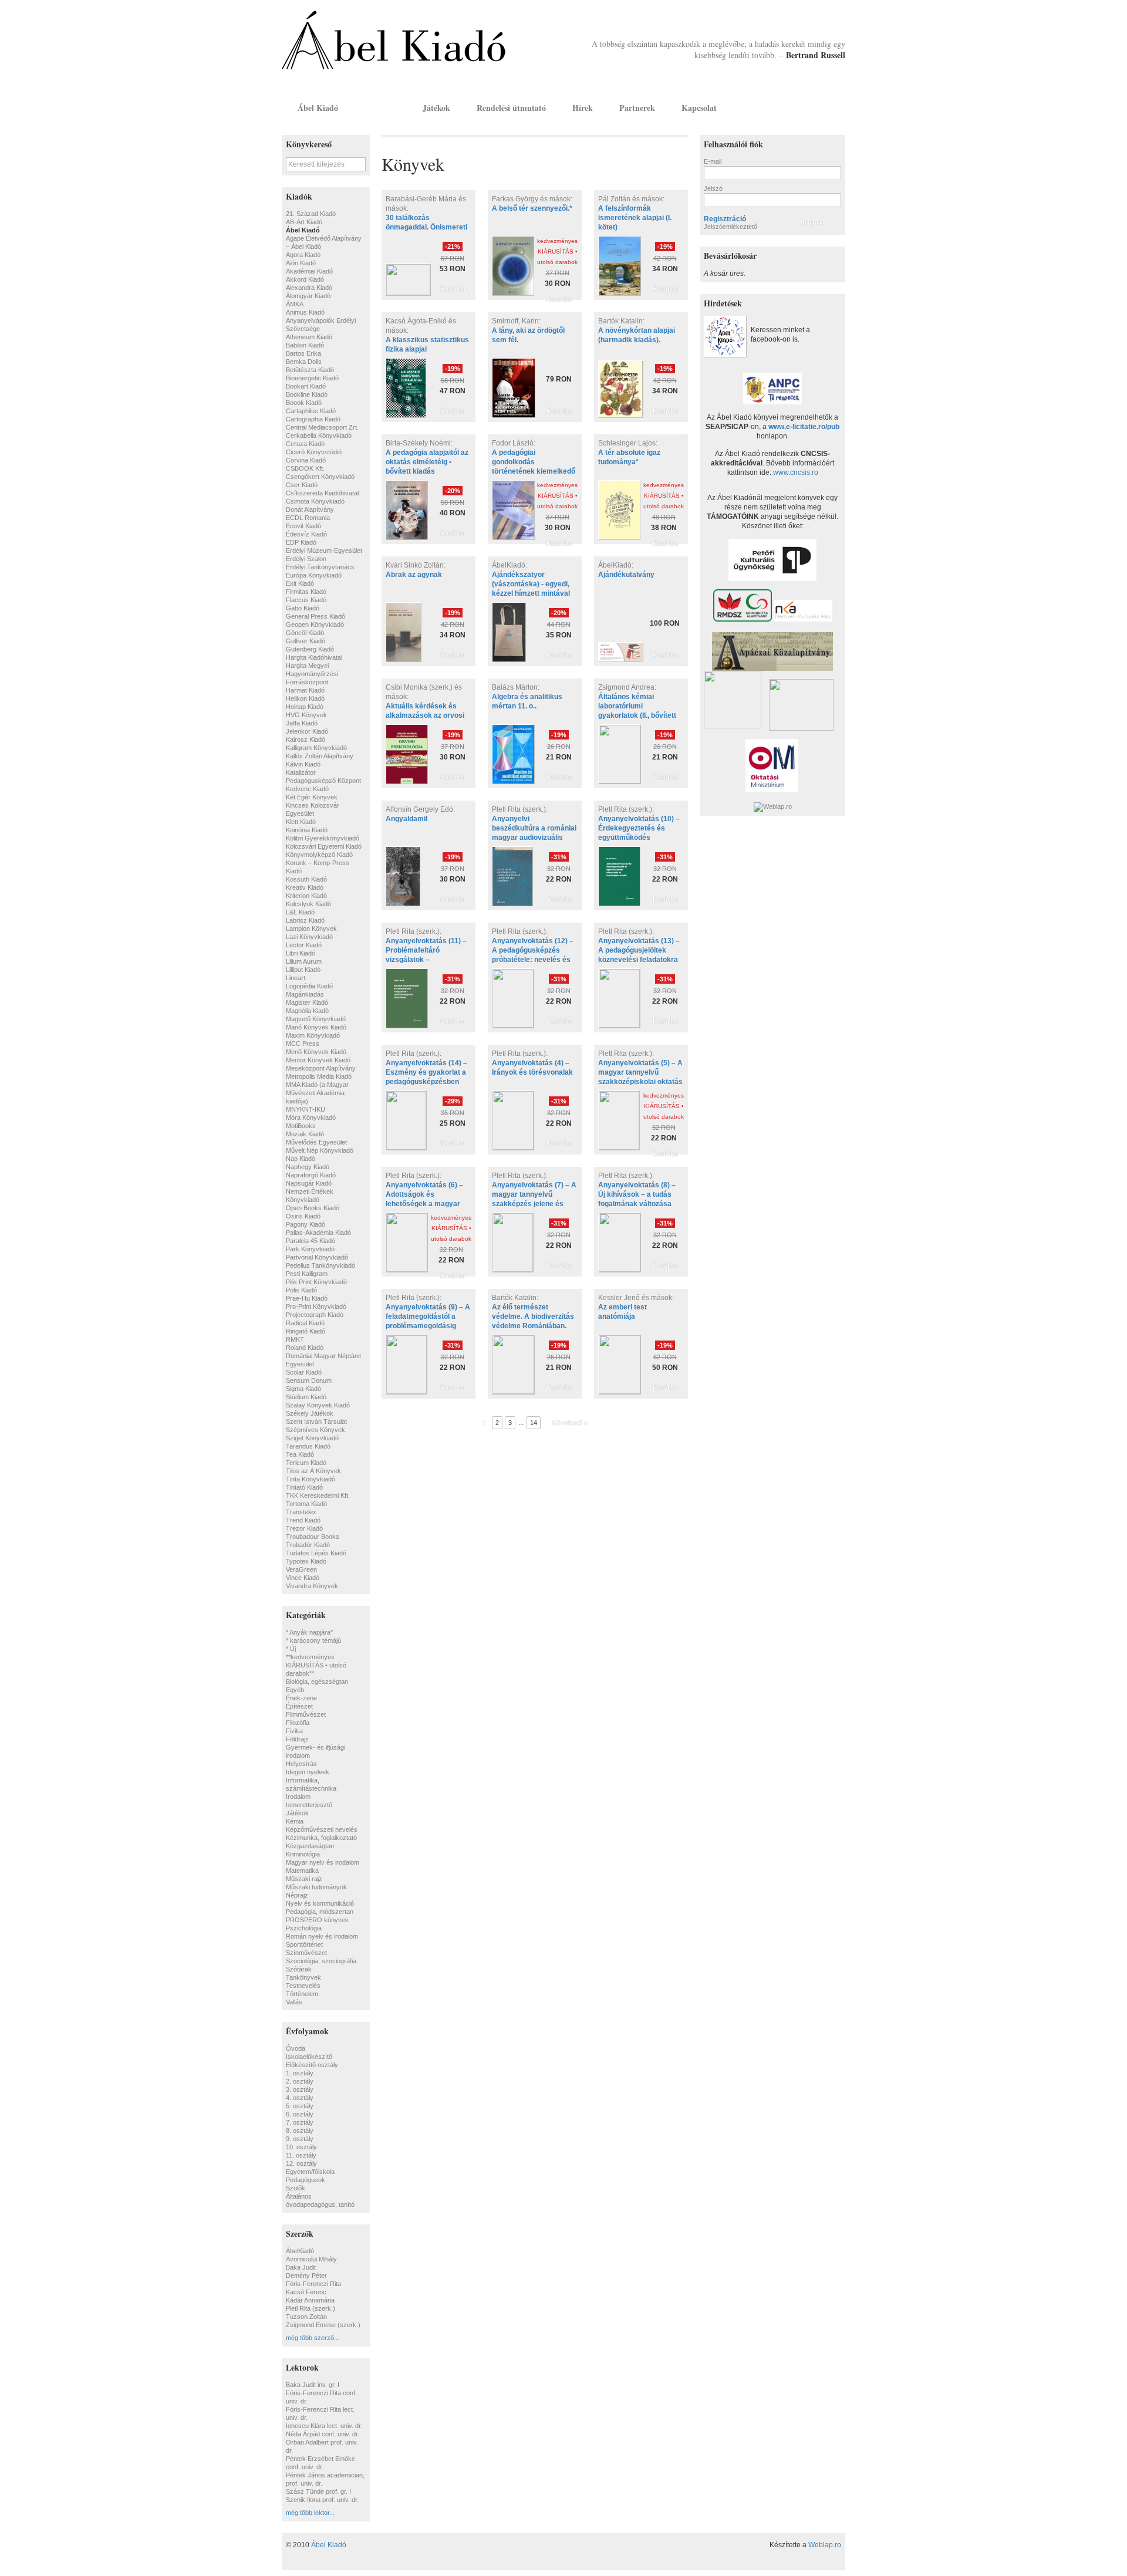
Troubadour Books (313, 1537)
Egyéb (295, 1690)
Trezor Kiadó (304, 1528)
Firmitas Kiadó (306, 592)
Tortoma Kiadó (306, 1504)
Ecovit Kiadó (303, 526)
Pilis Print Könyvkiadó (316, 1282)
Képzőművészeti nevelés (322, 1829)
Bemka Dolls (304, 362)
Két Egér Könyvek (312, 797)
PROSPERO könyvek (317, 1920)
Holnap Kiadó (305, 707)
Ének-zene (301, 1698)
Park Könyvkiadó (310, 1249)
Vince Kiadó (303, 1578)
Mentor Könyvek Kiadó (318, 1060)
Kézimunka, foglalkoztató (321, 1838)
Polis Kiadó (301, 1290)
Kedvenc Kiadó (307, 789)
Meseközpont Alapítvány (321, 1068)
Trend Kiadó (303, 1520)
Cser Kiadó (302, 485)
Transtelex (301, 1512)
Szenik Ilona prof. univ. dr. (322, 2500)
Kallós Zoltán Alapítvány (320, 756)
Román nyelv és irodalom (322, 1936)
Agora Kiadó (303, 255)
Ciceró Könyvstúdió (314, 452)
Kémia (295, 1821)
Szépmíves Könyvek (316, 1430)
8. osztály (300, 2131)
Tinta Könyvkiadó (311, 1479)
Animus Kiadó (305, 312)
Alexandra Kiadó (309, 288)
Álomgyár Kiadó (308, 296)
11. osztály (301, 2155)
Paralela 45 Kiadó (311, 1241)
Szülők (296, 2188)
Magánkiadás (305, 994)
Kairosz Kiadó (306, 740)
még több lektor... (310, 2513)
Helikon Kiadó (305, 698)
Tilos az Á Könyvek (313, 1471)
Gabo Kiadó (303, 608)
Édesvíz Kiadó (306, 534)
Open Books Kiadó (313, 1208)
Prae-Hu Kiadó (307, 1298)
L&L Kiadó (300, 912)
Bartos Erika (303, 353)
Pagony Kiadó (306, 1224)
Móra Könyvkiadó (311, 1117)
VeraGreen (301, 1569)
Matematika (302, 1871)
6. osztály (300, 2114)
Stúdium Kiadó (306, 1397)
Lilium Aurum (304, 961)
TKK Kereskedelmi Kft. (318, 1495)
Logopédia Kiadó (309, 986)
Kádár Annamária (310, 2300)
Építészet (299, 1706)
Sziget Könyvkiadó (312, 1438)
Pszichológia (304, 1928)
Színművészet (306, 1953)
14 (534, 1423)
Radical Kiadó (305, 1323)
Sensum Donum (309, 1380)
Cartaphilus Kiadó (311, 411)
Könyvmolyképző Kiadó (319, 855)
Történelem (302, 1994)
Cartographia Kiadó (313, 419)
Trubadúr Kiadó (308, 1545)
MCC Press (303, 1044)
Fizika (294, 1731)
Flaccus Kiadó (306, 600)
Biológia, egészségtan (317, 1682)
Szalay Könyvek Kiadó (318, 1405)
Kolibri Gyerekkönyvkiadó (323, 838)
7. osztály (300, 2122)
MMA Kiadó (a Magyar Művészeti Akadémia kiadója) (317, 1093)
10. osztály (301, 2147)
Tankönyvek (303, 1977)
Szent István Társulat (316, 1422)
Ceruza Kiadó (305, 444)
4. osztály (300, 2098)
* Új (291, 1649)
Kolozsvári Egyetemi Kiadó (324, 846)
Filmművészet (306, 1714)
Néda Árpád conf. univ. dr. (323, 2434)
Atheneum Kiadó (309, 337)
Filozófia (298, 1723)
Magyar (819, 107)
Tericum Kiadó (306, 1463)
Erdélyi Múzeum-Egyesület (324, 551)
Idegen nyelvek (308, 1772)
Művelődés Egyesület (316, 1142)
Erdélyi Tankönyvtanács (320, 567)
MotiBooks (301, 1126)
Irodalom (298, 1797)
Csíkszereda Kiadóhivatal (322, 493)
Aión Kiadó (301, 263)
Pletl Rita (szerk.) (311, 2308)
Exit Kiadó (300, 583)
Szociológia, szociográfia (321, 1961)
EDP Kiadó (301, 542)
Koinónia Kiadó (307, 830)
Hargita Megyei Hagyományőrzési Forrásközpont (312, 674)
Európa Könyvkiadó (314, 575)
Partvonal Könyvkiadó (317, 1257)
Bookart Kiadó (306, 386)
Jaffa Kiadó (302, 723)
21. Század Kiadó (311, 214)
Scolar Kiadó (304, 1372)
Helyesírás (301, 1764)
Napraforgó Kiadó (311, 1175)
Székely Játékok (310, 1413)
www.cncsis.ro (796, 472)
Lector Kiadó (304, 945)
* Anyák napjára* (309, 1632)
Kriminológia (303, 1854)
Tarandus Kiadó (308, 1446)
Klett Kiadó (301, 822)
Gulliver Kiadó (306, 641)
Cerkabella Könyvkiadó (319, 435)
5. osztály (300, 2106)
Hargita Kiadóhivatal (314, 657)
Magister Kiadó (307, 1002)
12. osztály (301, 2163)
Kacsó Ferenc (306, 2292)
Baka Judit (301, 2267)
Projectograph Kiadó (315, 1315)
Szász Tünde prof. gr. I (318, 2491)
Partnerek (637, 108)
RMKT (295, 1339)
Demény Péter (306, 2275)
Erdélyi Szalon (306, 559)
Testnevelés (303, 1986)
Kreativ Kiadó (305, 887)
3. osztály (300, 2089)
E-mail (713, 161)
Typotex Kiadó (306, 1561)
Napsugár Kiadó (309, 1183)
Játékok (436, 108)
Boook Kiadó (304, 403)
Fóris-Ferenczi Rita (313, 2284)
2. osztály (300, 2081)
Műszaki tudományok (316, 1887)
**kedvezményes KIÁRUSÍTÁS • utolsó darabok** (316, 1665)
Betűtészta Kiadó (310, 370)
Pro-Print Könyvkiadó (316, 1306)
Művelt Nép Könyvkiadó (320, 1150)
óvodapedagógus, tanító (320, 2204)
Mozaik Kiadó (305, 1134)
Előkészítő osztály (312, 2065)
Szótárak (299, 1969)
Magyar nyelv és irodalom (323, 1862)
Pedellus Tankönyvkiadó (320, 1265)
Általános (299, 2196)
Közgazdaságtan (310, 1846)
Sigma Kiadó (303, 1389)
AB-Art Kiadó (304, 222)
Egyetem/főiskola (310, 2172)
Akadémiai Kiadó (309, 271)
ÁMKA (295, 304)
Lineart (296, 978)
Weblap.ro (825, 2545)
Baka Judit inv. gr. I (313, 2385)
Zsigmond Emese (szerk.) (323, 2325)
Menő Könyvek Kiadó (316, 1052)
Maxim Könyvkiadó (313, 1035)
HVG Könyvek (306, 715)
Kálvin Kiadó (303, 764)
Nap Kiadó (301, 1159)
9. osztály (300, 2139)
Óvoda (296, 2048)
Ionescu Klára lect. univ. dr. (324, 2426)
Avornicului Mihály (311, 2259)
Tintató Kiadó (304, 1487)
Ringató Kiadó (306, 1331)
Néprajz (297, 1895)
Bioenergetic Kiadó (312, 378)
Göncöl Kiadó (305, 633)
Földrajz (297, 1739)
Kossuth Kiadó (306, 879)
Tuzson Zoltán (306, 2317)
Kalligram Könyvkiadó (316, 748)
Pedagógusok (306, 2180)
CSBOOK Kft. (305, 468)
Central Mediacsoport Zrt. (322, 427)
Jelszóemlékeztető (730, 227)
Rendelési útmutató (511, 108)
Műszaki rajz (304, 1879)
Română (835, 107)
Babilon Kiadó (305, 345)
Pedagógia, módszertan (320, 1912)
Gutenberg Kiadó (310, 649)
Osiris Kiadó (303, 1216)
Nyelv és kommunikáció (320, 1903)
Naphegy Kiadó (308, 1167)
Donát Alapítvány (310, 509)
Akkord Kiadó (305, 279)
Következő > (570, 1423)
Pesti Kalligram (307, 1274)
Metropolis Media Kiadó (319, 1076)
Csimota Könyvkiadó (315, 501)
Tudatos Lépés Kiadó (316, 1553)
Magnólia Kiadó (307, 1011)
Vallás (294, 2002)
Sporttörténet (304, 1944)
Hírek (583, 108)
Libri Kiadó (301, 953)
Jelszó (713, 188)
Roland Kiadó (305, 1348)
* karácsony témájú (313, 1640)
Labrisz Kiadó (305, 920)
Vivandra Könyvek (312, 1586)
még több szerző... (313, 2338)
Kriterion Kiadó (306, 896)
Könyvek (380, 108)
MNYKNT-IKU (306, 1109)
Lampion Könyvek (311, 929)
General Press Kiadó (316, 616)
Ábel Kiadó (318, 108)
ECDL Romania (308, 518)
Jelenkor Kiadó (307, 731)
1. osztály (300, 2073)
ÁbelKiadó (300, 2251)
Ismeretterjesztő (309, 1805)
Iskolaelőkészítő (309, 2057)
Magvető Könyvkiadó (316, 1019)
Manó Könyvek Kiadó (316, 1027)
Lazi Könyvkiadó (309, 937)
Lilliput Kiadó (303, 970)
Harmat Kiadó (305, 690)
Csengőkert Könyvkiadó (320, 477)
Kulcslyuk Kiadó (308, 904)
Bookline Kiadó (307, 394)
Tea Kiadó (300, 1454)
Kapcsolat (699, 108)
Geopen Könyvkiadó (315, 624)
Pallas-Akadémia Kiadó (318, 1233)
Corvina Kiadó (306, 460)
